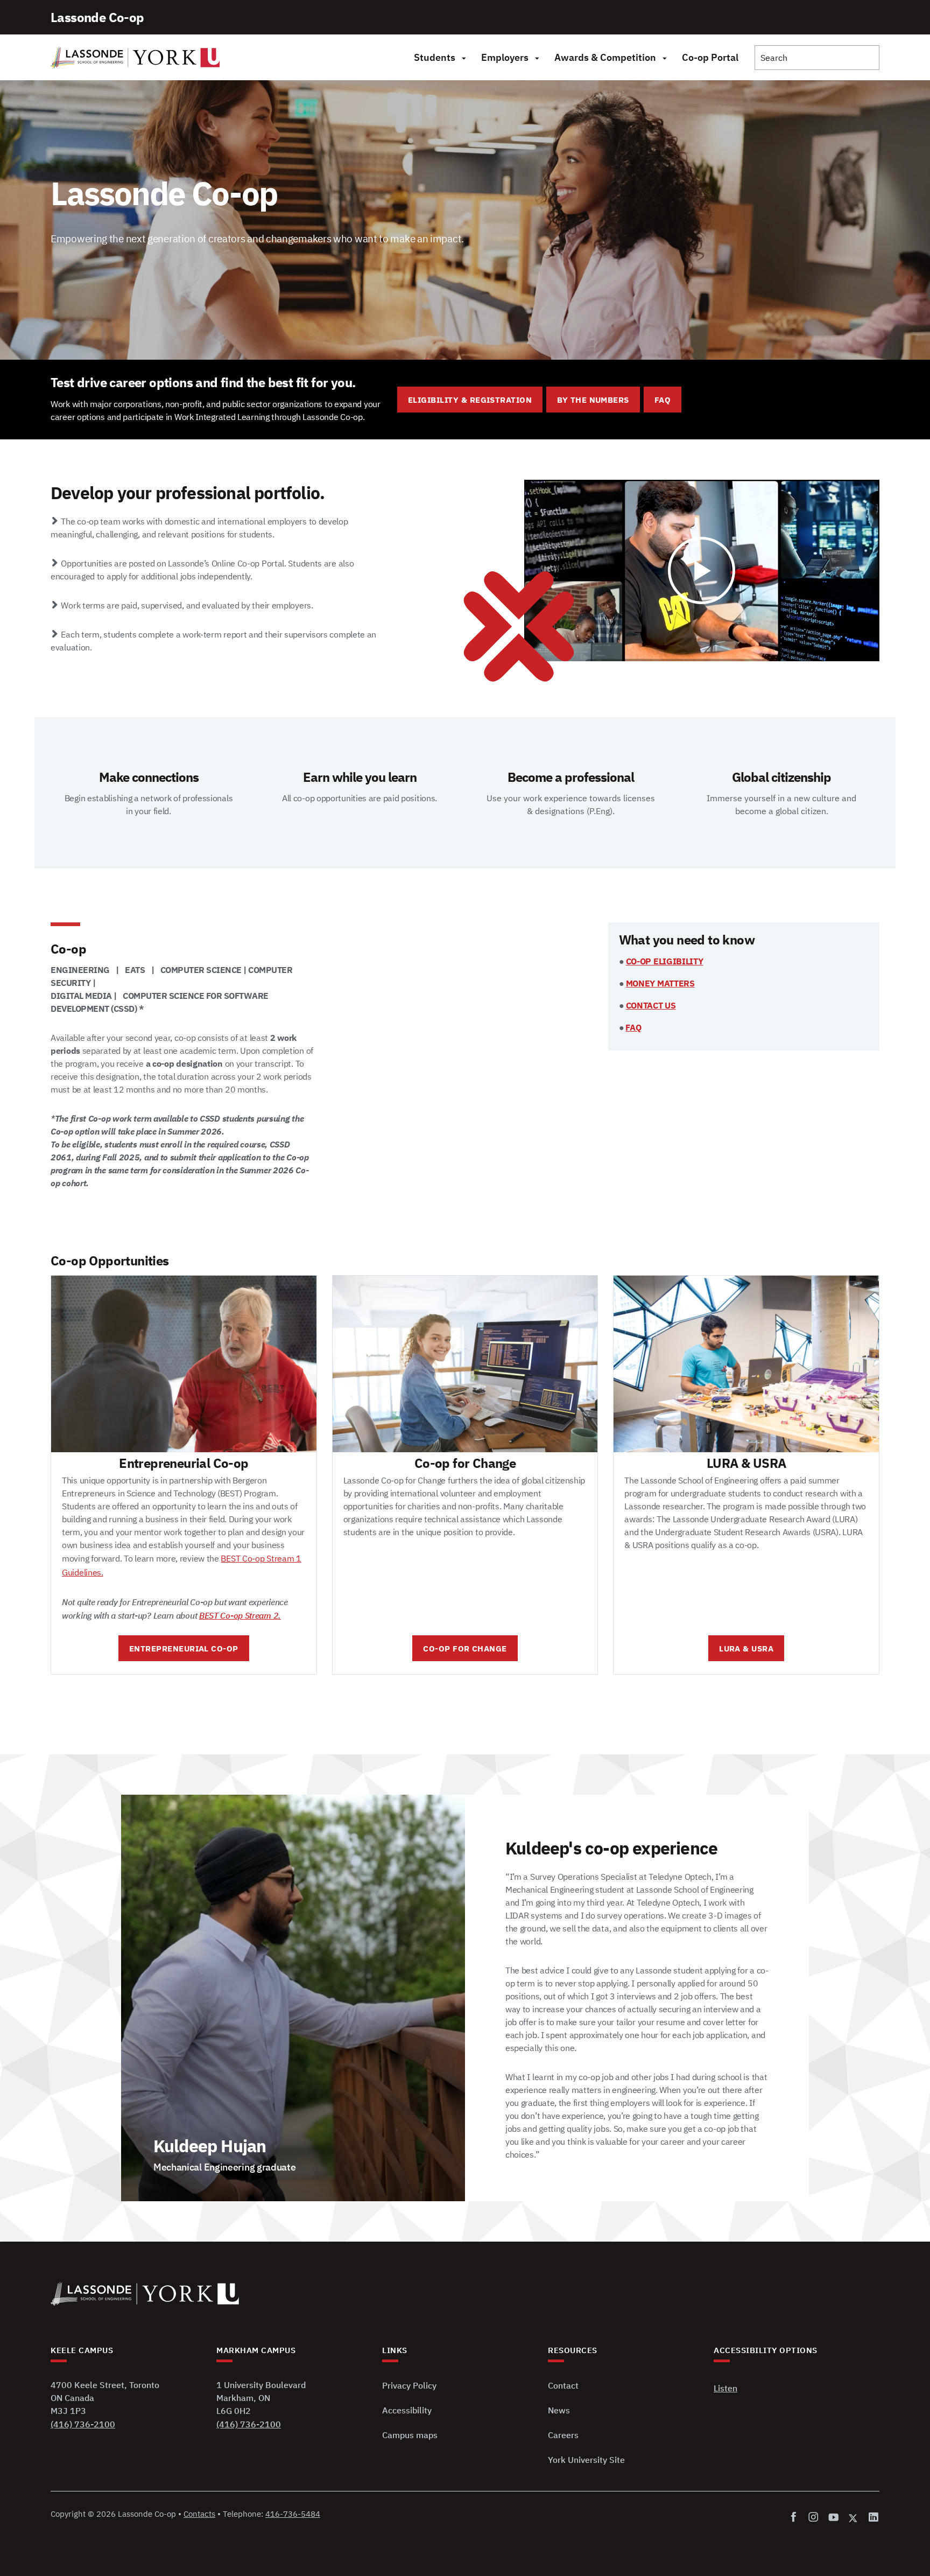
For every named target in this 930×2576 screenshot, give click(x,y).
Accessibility (407, 2410)
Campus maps (410, 2435)
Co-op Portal (710, 57)
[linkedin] (872, 2518)
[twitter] (854, 2518)
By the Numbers (593, 400)
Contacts (199, 2514)
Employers (505, 57)
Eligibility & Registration (470, 400)
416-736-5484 (293, 2514)
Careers (563, 2435)
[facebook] (796, 2518)
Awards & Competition (605, 57)
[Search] (817, 58)
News (559, 2410)
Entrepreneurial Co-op (184, 1648)
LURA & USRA (746, 1648)
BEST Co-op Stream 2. (240, 1615)
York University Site (586, 2460)
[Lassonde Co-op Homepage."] (135, 58)
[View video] (702, 570)
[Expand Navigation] (464, 58)
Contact (563, 2385)
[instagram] (813, 2518)
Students (435, 57)
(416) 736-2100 (83, 2424)
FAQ (663, 400)
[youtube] (833, 2518)
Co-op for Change (465, 1648)
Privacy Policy (409, 2385)
